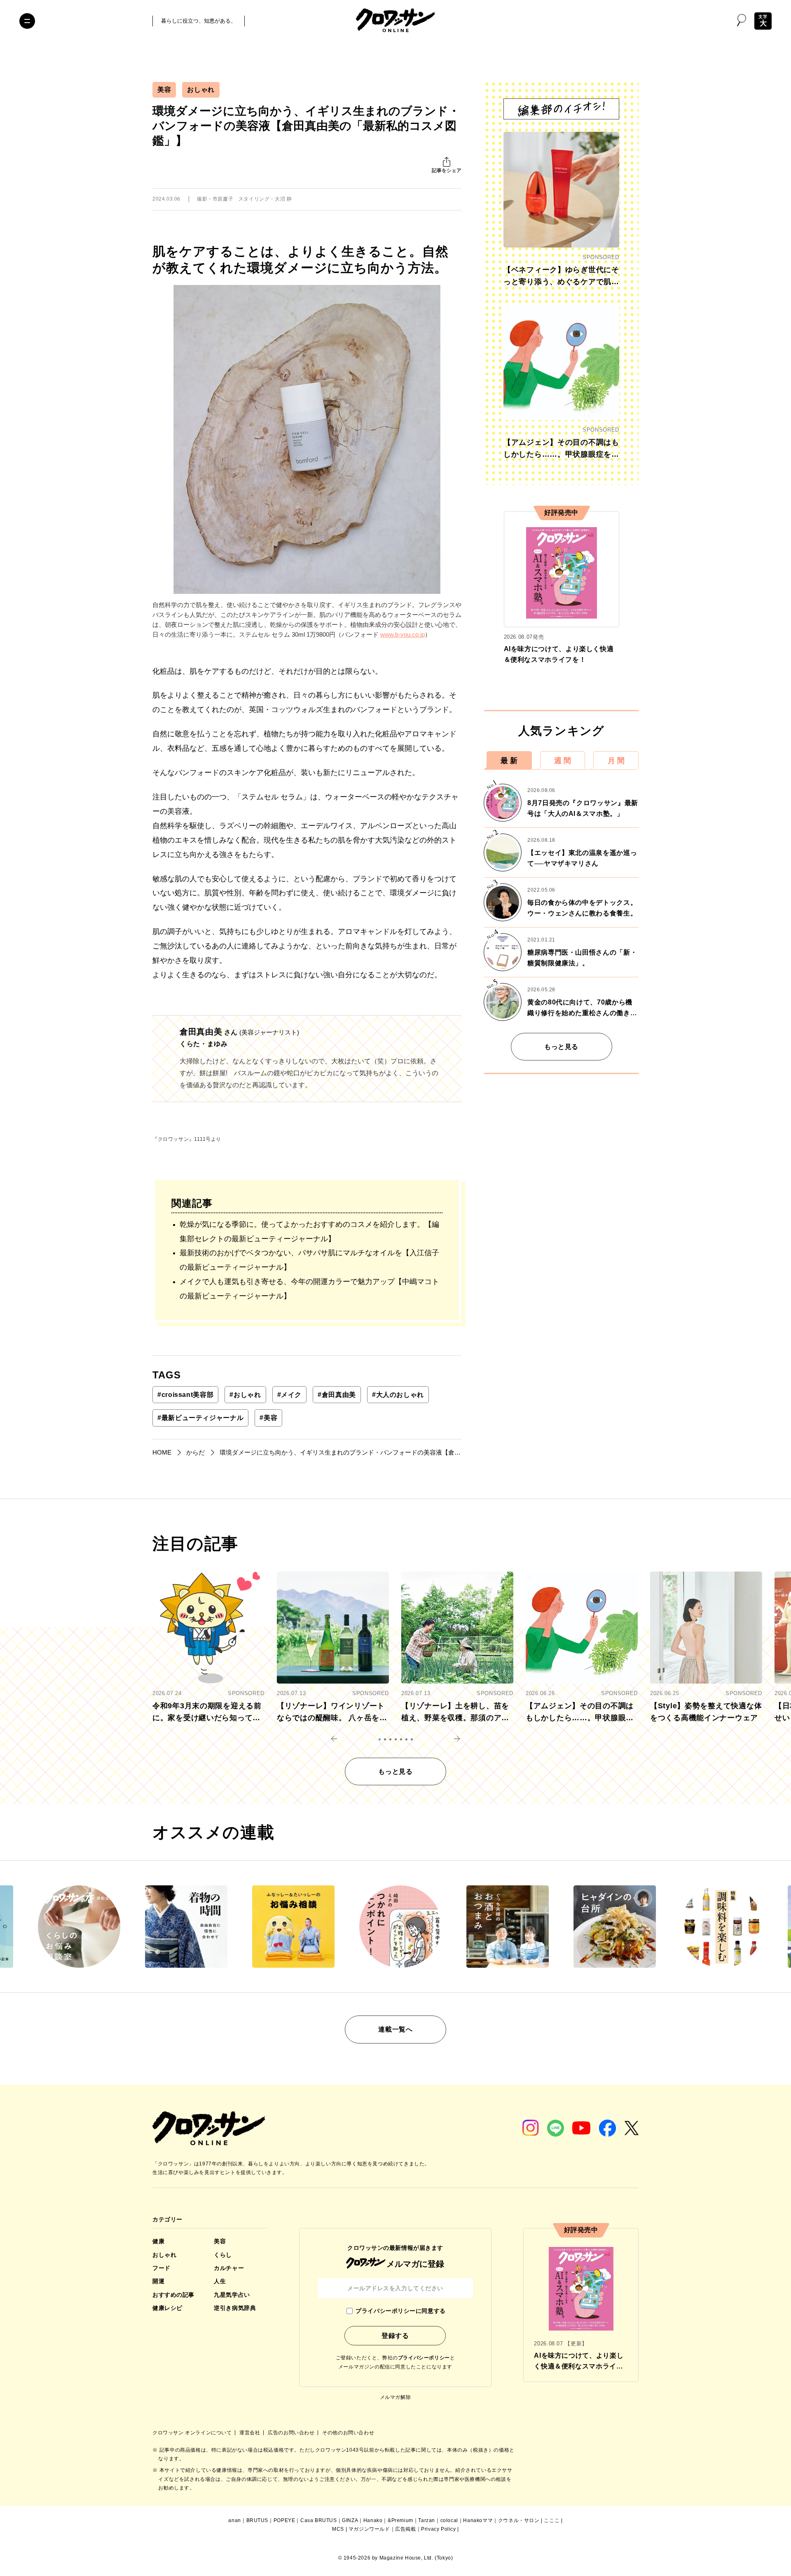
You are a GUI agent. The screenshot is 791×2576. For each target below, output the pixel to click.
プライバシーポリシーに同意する (400, 2311)
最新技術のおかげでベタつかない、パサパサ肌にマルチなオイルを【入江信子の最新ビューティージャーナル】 (309, 1260)
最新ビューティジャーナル (200, 1418)
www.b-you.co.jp (403, 634)
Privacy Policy (438, 2529)
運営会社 (250, 2433)
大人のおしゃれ (398, 1395)
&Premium (400, 2520)
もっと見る (561, 1047)
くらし (223, 2255)
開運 (158, 2281)
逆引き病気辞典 (235, 2308)
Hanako (373, 2520)
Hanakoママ (478, 2520)
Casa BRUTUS (319, 2520)
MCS (338, 2529)
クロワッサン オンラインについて (193, 2433)
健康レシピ (167, 2308)
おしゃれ (201, 90)
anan (234, 2520)
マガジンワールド (369, 2529)
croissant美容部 (185, 1395)
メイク (290, 1395)
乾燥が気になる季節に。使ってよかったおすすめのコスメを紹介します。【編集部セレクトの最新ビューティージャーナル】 (309, 1232)
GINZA (350, 2520)
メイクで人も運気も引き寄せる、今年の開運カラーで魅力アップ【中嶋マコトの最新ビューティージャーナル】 (309, 1289)
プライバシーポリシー (424, 2358)
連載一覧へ (395, 2029)
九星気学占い (232, 2295)
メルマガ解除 (395, 2397)
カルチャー (229, 2268)
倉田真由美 (337, 1395)
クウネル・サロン (519, 2520)
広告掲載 (405, 2529)
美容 (164, 90)
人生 (220, 2281)
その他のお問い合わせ (348, 2433)
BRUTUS (257, 2520)
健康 (158, 2241)
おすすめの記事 (173, 2295)
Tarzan (427, 2520)
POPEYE (284, 2520)
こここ (552, 2520)
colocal (449, 2520)
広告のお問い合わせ (292, 2433)
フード (161, 2268)
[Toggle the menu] (27, 21)
